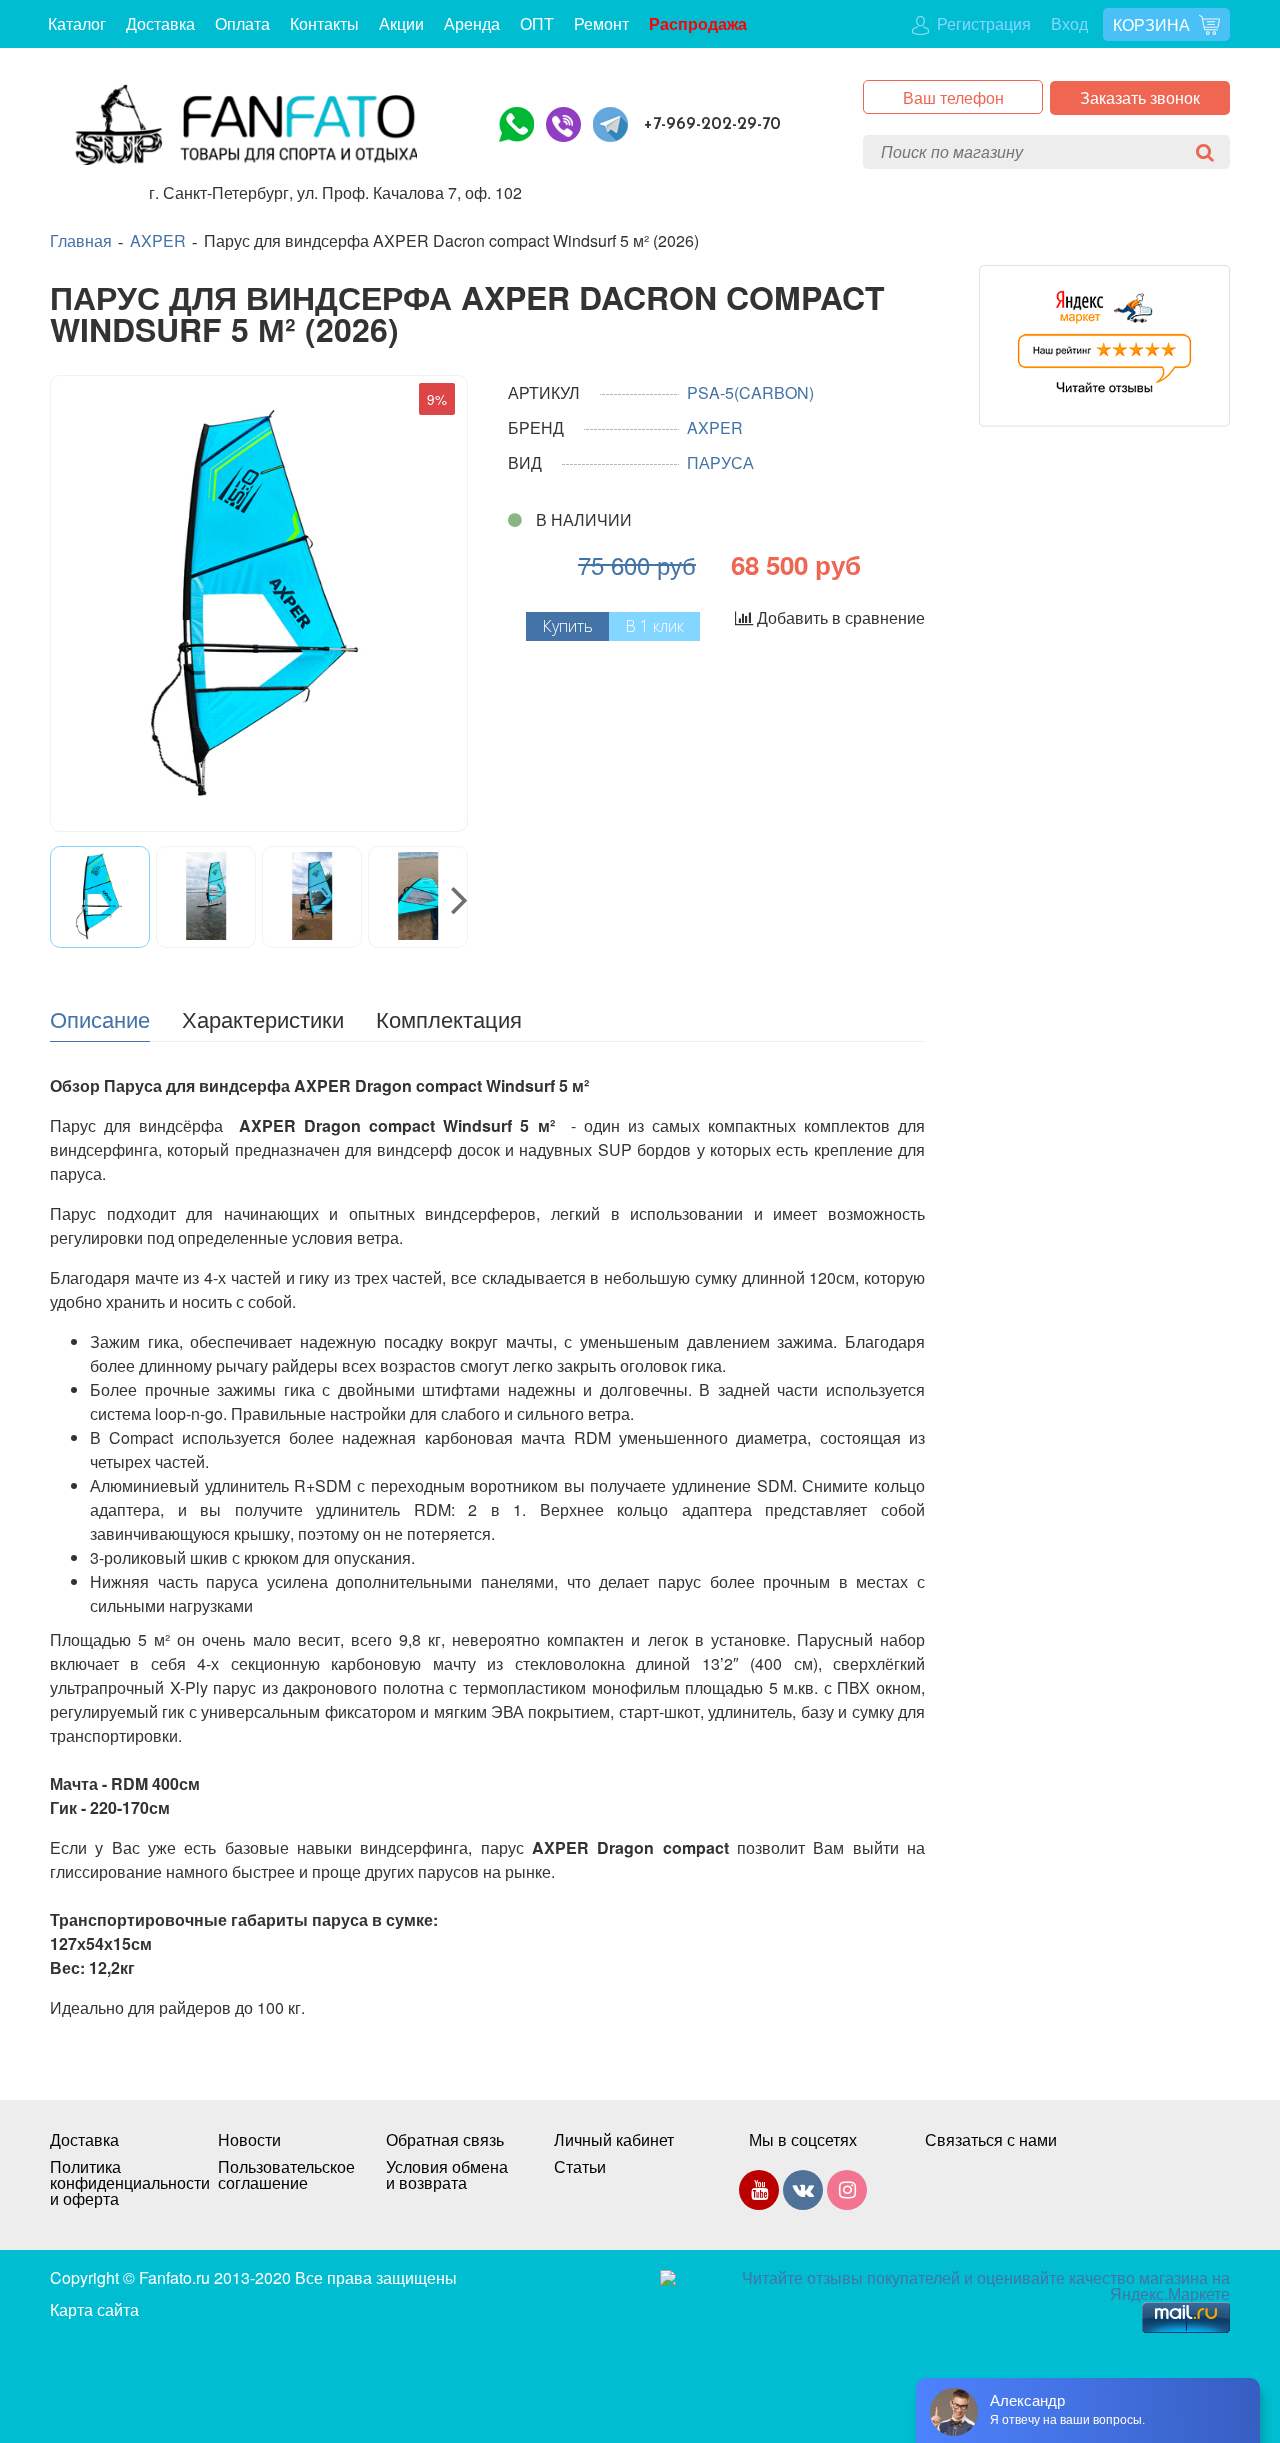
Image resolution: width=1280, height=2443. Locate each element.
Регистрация (982, 23)
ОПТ (537, 23)
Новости (249, 2140)
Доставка (160, 23)
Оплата (242, 23)
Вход (1069, 23)
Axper (715, 427)
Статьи (580, 2167)
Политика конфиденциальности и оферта (114, 2183)
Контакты (324, 23)
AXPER (158, 241)
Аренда (472, 23)
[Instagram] (847, 2194)
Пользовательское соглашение (282, 2175)
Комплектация (449, 1018)
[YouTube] (759, 2194)
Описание (100, 1018)
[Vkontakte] (803, 2194)
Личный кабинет (614, 2140)
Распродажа (698, 23)
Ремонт (601, 23)
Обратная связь (445, 2140)
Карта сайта (94, 2309)
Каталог (77, 23)
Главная (81, 241)
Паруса (720, 462)
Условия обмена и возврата (447, 2175)
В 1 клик (654, 626)
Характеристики (263, 1018)
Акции (401, 23)
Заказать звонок (1140, 97)
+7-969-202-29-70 (712, 124)
